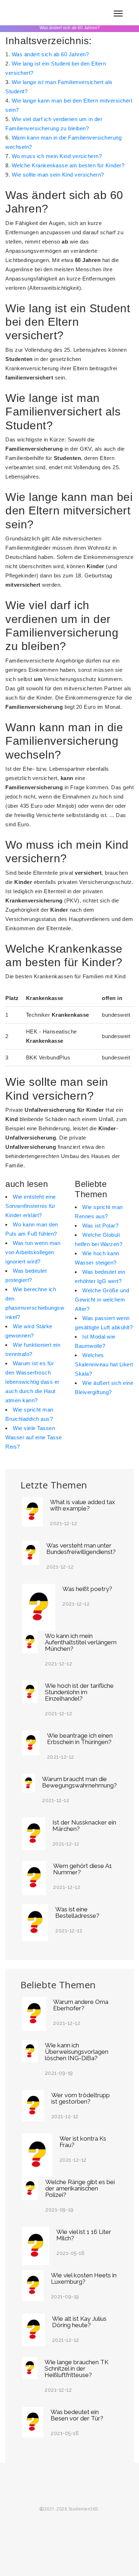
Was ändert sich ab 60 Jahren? (50, 54)
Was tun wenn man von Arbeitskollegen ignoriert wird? (33, 1252)
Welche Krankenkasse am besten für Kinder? (68, 165)
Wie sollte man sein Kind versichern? (58, 175)
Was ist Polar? (100, 1226)
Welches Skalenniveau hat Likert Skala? (104, 1364)
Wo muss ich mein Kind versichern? (57, 156)
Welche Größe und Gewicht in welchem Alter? (102, 1300)
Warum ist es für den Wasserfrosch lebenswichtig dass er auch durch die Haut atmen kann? (32, 1382)
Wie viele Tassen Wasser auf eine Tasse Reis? (34, 1437)
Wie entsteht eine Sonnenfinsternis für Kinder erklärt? (31, 1206)
